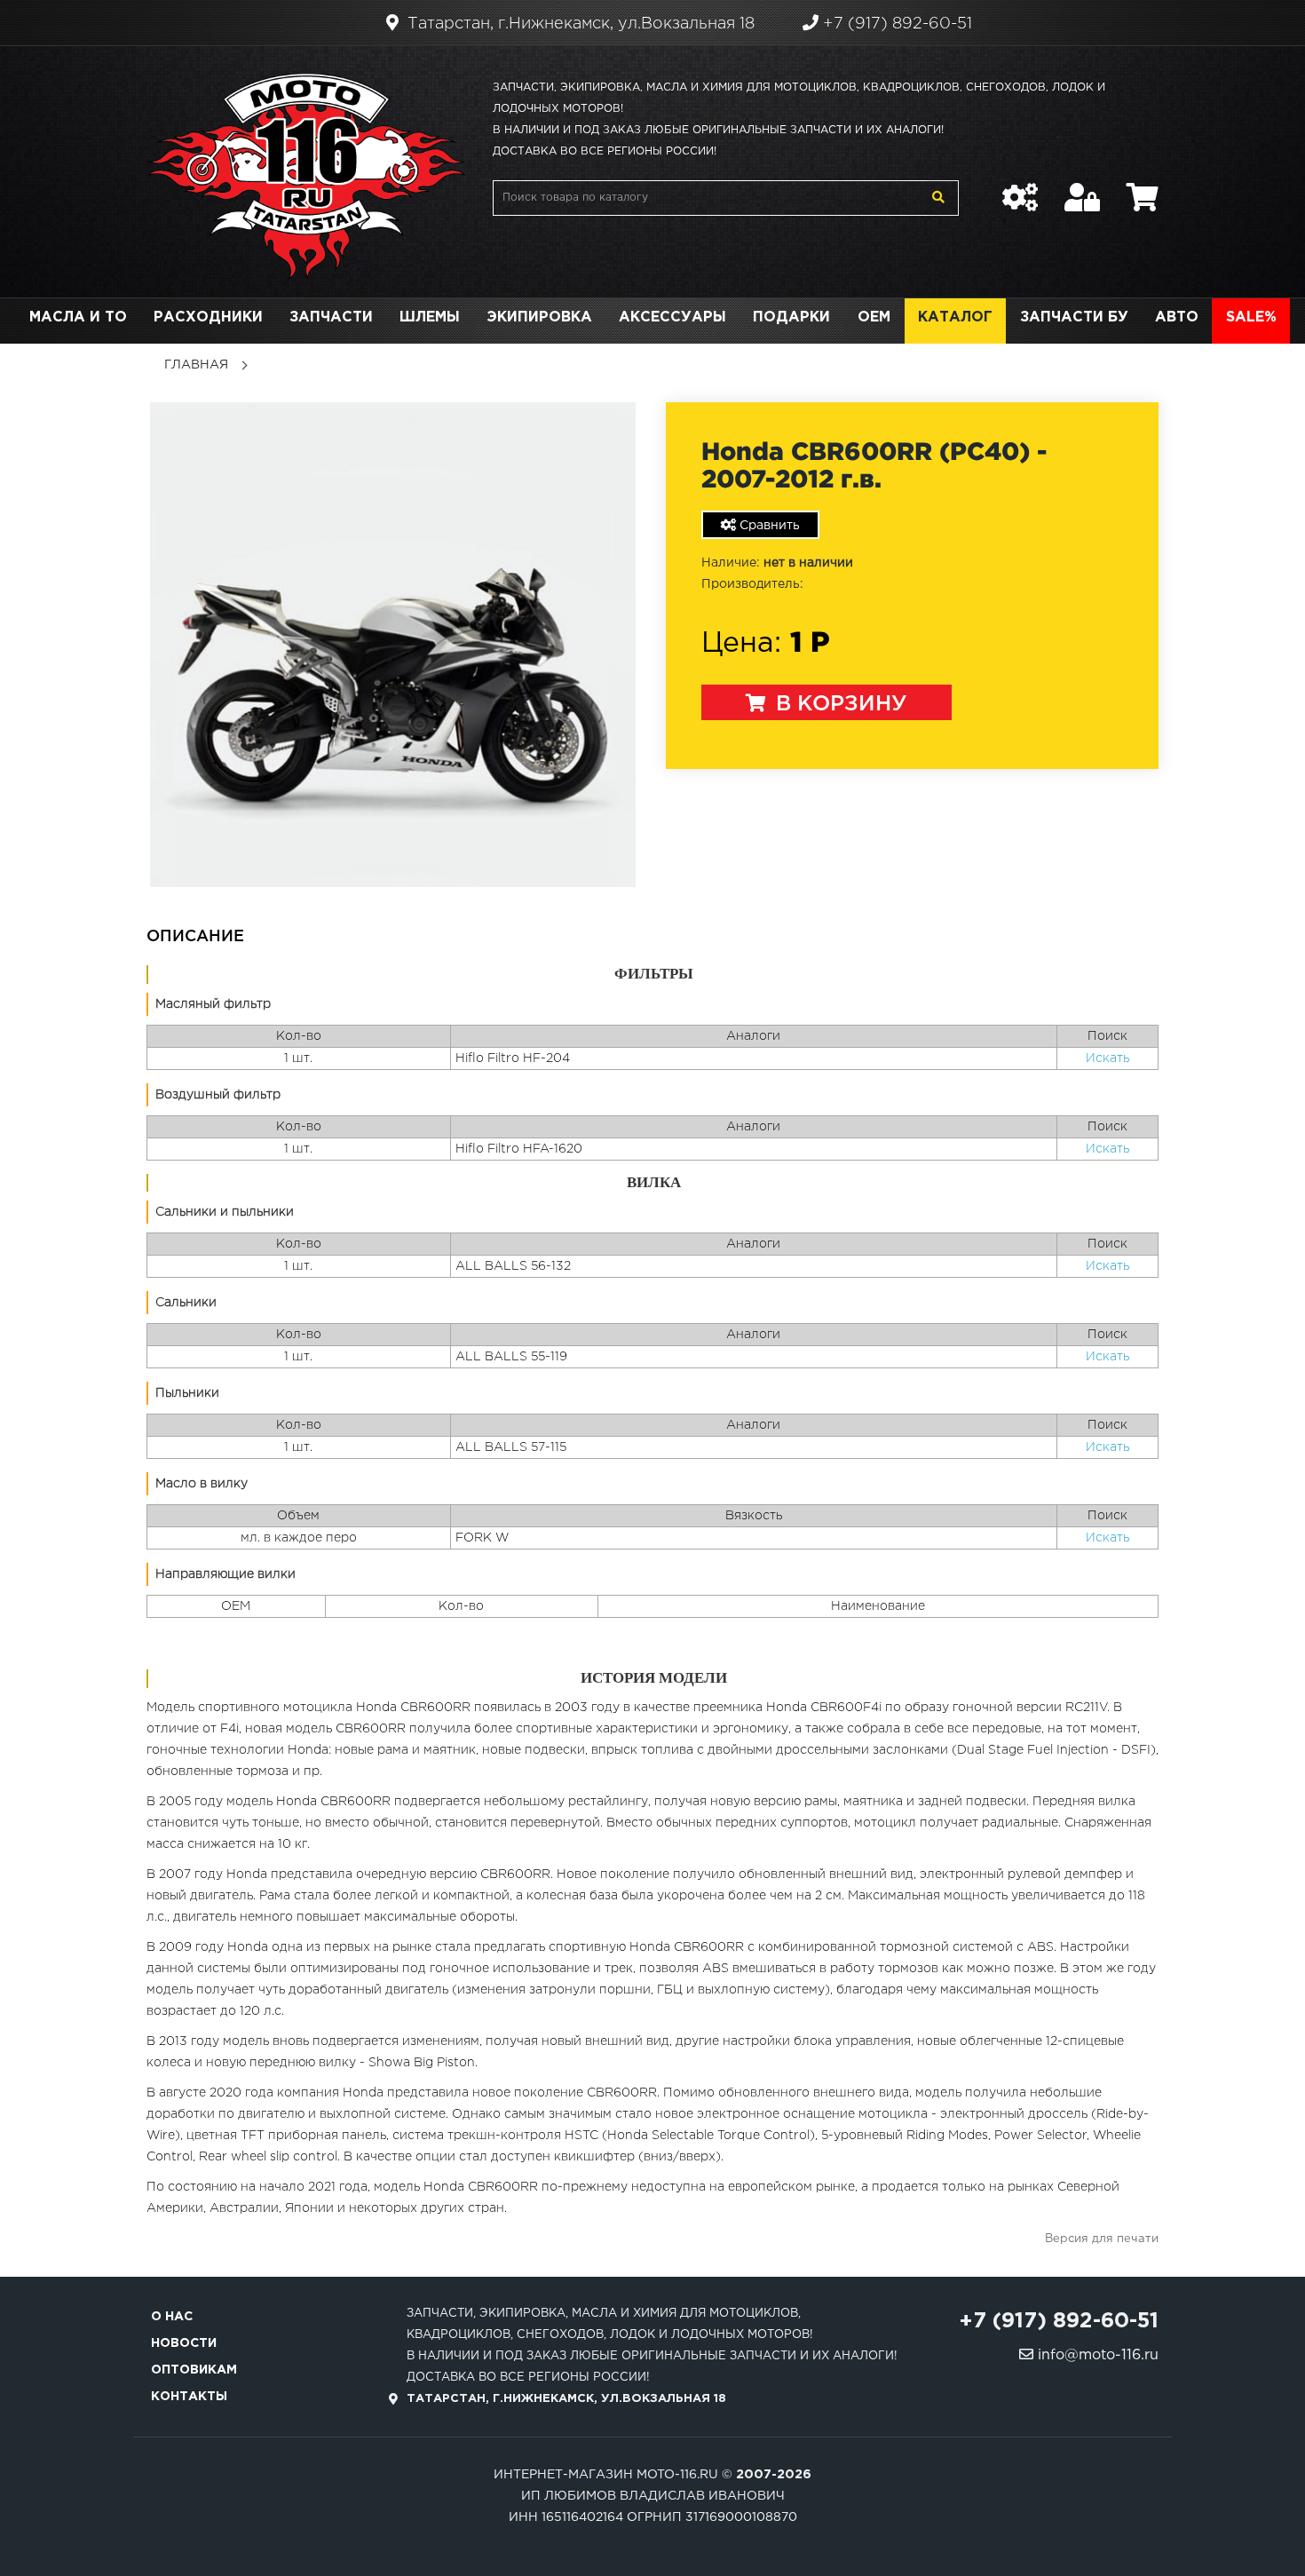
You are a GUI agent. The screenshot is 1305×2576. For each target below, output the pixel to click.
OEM (874, 317)
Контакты (189, 2397)
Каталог (955, 317)
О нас (172, 2317)
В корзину (838, 704)
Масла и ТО (78, 317)
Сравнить (768, 526)
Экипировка (539, 317)
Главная (196, 365)
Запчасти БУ (1074, 317)
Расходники (208, 317)
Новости (184, 2343)
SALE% (1251, 317)
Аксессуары (672, 317)
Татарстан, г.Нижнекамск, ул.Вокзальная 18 (579, 24)
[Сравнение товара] (1020, 188)
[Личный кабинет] (1082, 188)
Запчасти (331, 317)
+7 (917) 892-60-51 (895, 24)
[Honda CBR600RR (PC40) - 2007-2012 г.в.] (393, 644)
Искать (1107, 1058)
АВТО (1177, 317)
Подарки (791, 317)
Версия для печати (1102, 2239)
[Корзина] (1143, 188)
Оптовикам (194, 2370)
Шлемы (430, 317)
